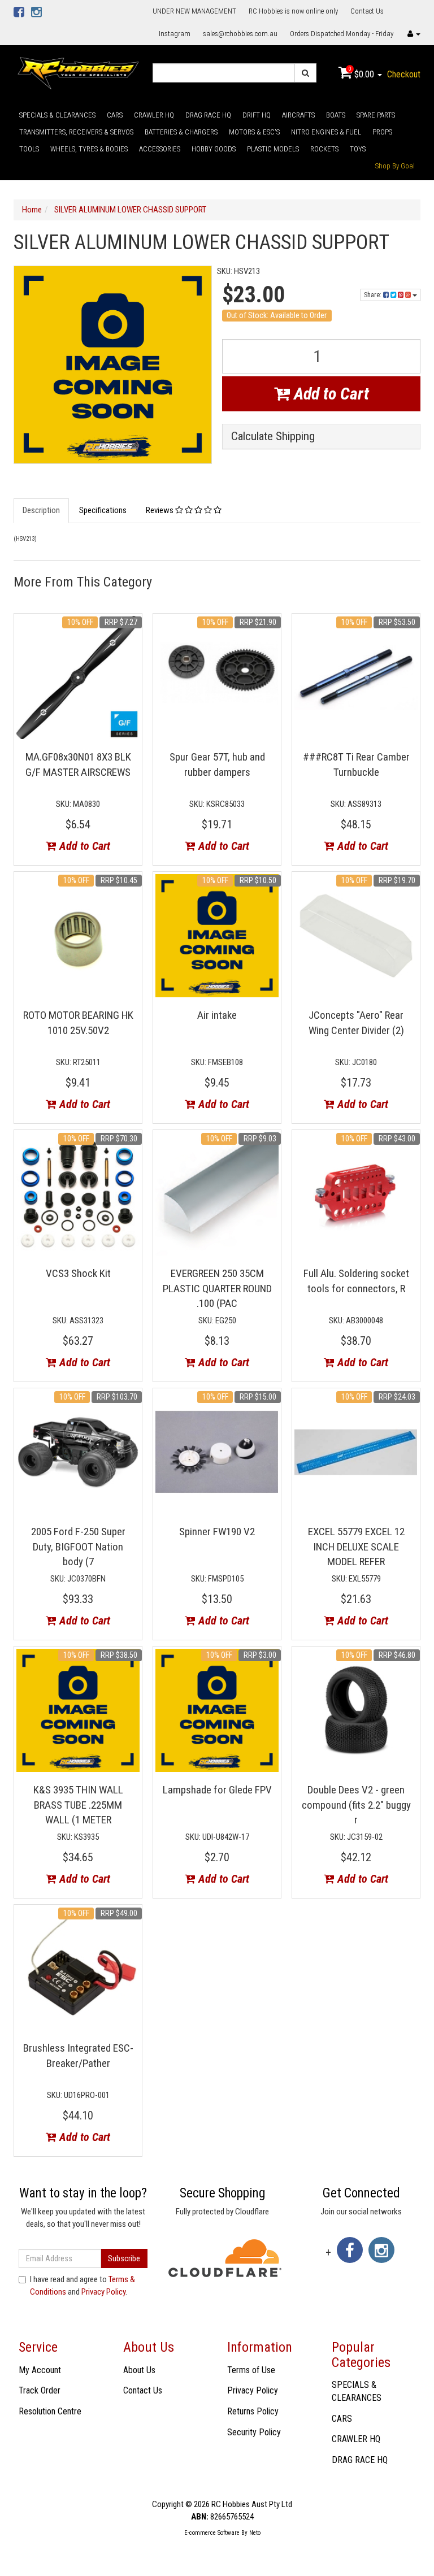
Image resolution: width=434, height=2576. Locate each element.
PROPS (382, 132)
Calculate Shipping (273, 436)
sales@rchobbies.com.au (240, 34)
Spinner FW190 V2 (217, 1532)
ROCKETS (324, 149)
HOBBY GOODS (214, 149)
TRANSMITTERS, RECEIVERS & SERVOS (76, 132)
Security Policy (254, 2432)
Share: (374, 295)
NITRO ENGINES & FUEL (326, 132)
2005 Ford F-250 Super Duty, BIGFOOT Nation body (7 (78, 1547)
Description (41, 510)
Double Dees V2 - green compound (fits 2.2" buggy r (356, 1805)
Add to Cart (329, 394)
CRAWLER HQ (154, 115)
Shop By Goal (395, 166)
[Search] (305, 73)
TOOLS (29, 149)
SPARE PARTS (376, 115)
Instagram (175, 34)
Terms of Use (251, 2370)
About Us (139, 2370)
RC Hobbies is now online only (293, 11)
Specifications (103, 510)
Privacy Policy (103, 2292)
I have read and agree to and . (83, 2285)
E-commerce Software (212, 2533)
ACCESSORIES (160, 149)
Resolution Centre (50, 2411)
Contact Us (367, 11)
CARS (115, 115)
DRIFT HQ (257, 115)
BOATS (336, 115)
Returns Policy (253, 2411)
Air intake (217, 1015)
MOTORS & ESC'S (254, 132)
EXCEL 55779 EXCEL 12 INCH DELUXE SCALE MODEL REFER (356, 1547)
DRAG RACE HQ (208, 115)
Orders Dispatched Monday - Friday (342, 34)
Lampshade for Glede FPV (217, 1790)
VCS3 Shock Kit (78, 1273)
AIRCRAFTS (298, 115)
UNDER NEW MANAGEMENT (194, 11)
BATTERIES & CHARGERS (181, 132)
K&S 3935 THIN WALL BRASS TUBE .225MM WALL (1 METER (78, 1805)
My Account (40, 2370)
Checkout (404, 74)
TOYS (358, 149)
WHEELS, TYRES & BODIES (89, 149)
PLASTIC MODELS (273, 149)
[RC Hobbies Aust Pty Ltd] (78, 72)
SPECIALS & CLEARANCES (57, 115)
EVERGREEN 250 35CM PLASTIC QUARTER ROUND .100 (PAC (217, 1288)
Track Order (40, 2390)
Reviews (160, 510)
